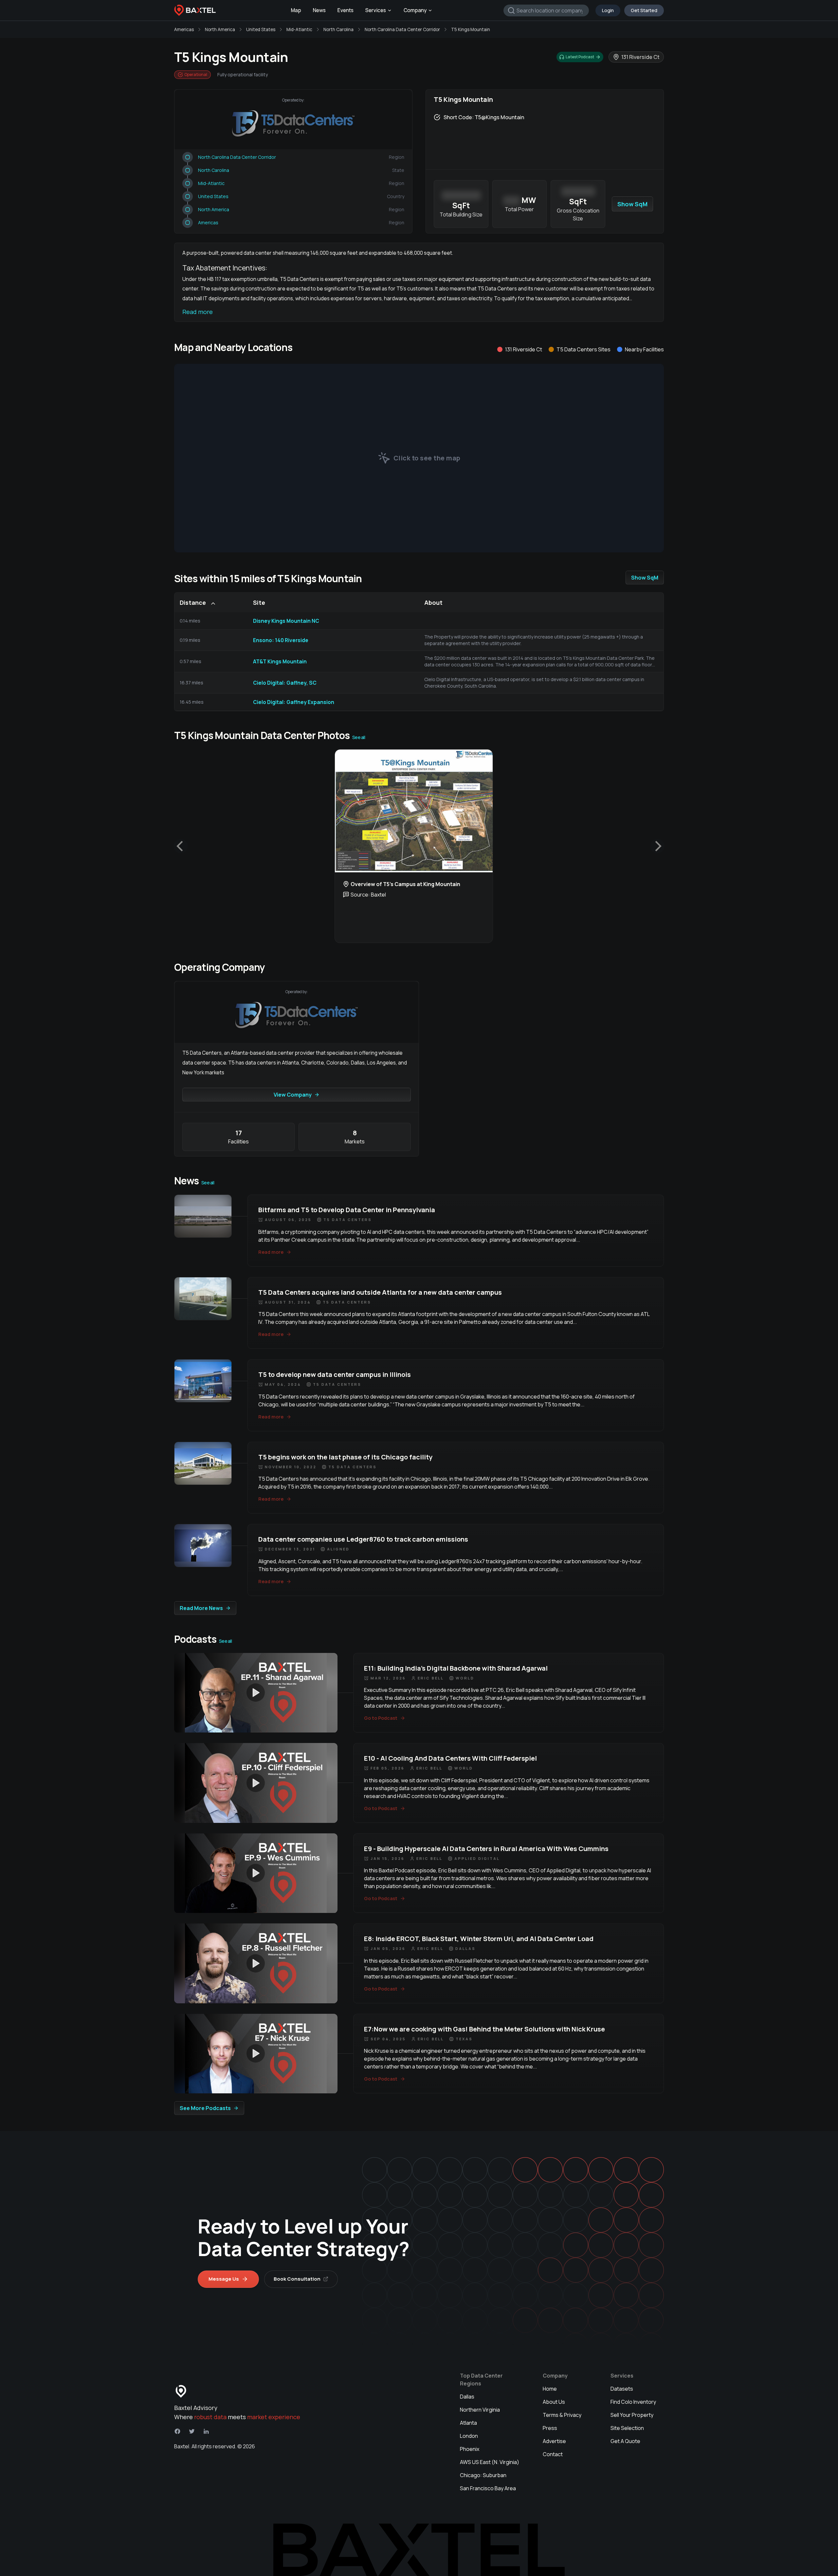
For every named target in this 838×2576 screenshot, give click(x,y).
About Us (554, 2402)
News (319, 10)
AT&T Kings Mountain (280, 661)
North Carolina (338, 29)
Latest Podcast (580, 57)
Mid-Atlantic (299, 29)
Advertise (554, 2441)
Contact (553, 2454)
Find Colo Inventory (633, 2402)
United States (261, 29)
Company (415, 10)
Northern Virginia (480, 2410)
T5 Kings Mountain (471, 29)
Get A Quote (625, 2441)
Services (376, 10)
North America (220, 29)
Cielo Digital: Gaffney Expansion (294, 702)
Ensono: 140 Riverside (281, 640)
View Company (293, 1095)
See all (359, 737)
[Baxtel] (195, 10)
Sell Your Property (632, 2415)
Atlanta (468, 2423)
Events (346, 10)
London (469, 2436)
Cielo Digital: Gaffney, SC (285, 683)
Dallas (467, 2397)
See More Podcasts (205, 2108)
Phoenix (470, 2449)
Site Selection (627, 2428)
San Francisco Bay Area (488, 2488)
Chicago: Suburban (483, 2475)
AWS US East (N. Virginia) (490, 2462)
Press (550, 2428)
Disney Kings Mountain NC (286, 621)
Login (608, 10)
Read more (198, 312)
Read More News (201, 1608)
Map (296, 10)
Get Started (644, 10)
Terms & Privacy (562, 2415)
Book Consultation (297, 2279)
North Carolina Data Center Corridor (402, 29)
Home (550, 2389)
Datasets (622, 2389)
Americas (184, 29)
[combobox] (546, 10)
